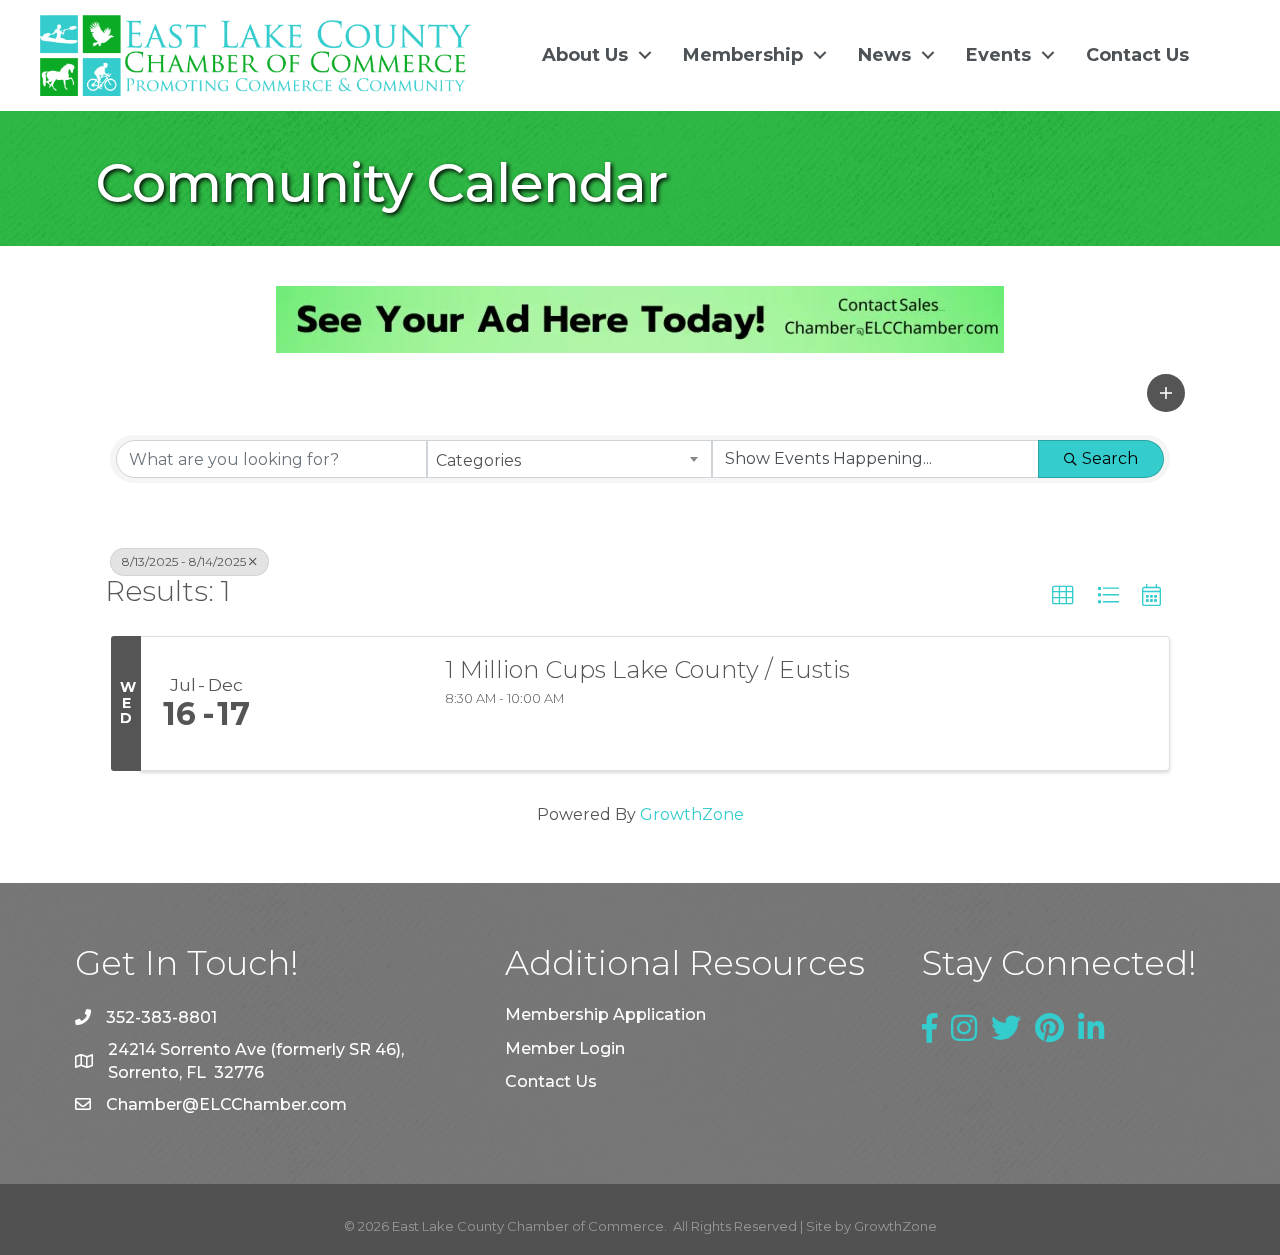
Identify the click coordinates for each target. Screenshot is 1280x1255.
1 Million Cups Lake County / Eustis (647, 670)
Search (1110, 458)
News (884, 55)
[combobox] (569, 459)
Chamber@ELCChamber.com (226, 1104)
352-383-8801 (161, 1017)
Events (998, 55)
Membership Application (605, 1014)
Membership (743, 55)
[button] (1166, 393)
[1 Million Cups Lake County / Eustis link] (348, 704)
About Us (585, 55)
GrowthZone (692, 814)
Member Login (565, 1048)
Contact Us (1137, 55)
